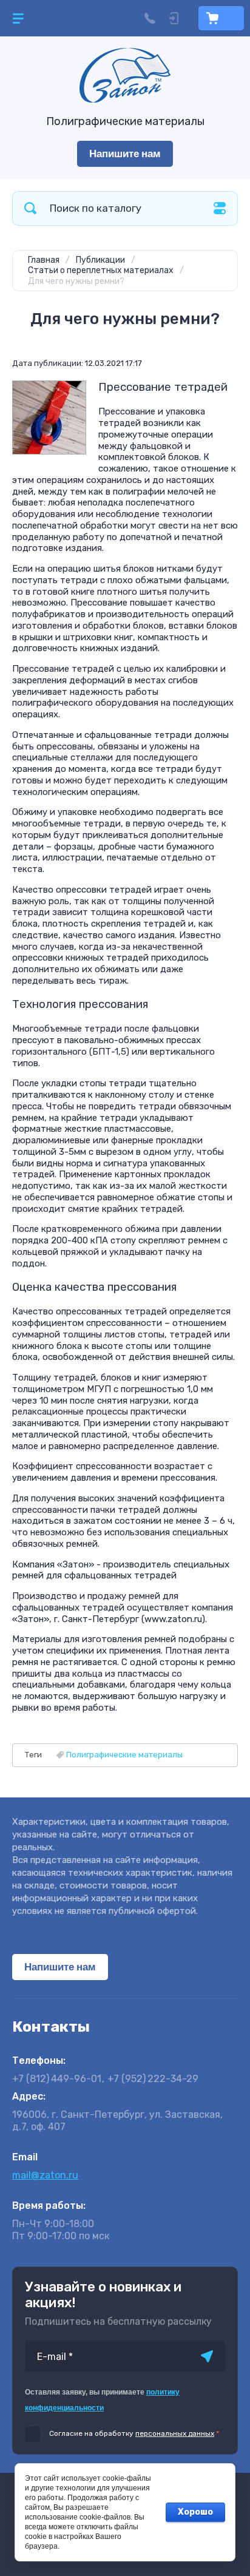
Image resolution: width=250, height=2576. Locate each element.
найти (30, 208)
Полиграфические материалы (124, 1755)
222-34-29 (153, 2079)
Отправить (207, 2356)
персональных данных (175, 2433)
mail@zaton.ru (45, 2175)
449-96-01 (57, 2079)
